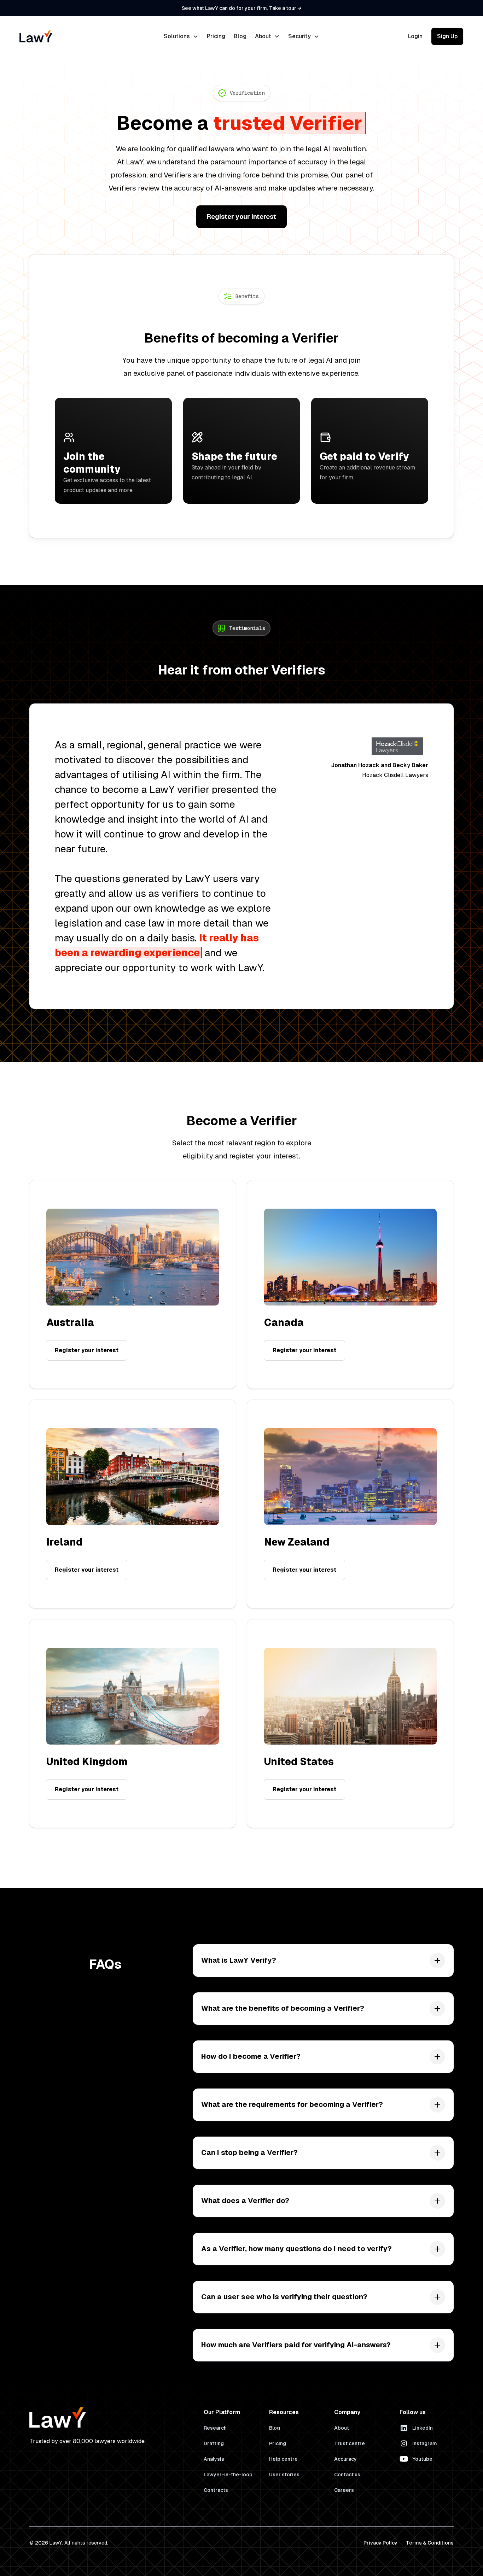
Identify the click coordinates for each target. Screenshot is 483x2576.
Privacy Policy (380, 2543)
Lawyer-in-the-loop (228, 2475)
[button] (181, 36)
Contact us (347, 2475)
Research (215, 2428)
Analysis (214, 2459)
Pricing (216, 36)
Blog (240, 36)
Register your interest (241, 217)
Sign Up (447, 36)
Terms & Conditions (430, 2543)
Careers (344, 2490)
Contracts (216, 2490)
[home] (66, 36)
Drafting (214, 2443)
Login (415, 36)
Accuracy (345, 2459)
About (342, 2428)
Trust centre (350, 2443)
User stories (284, 2475)
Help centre (283, 2459)
